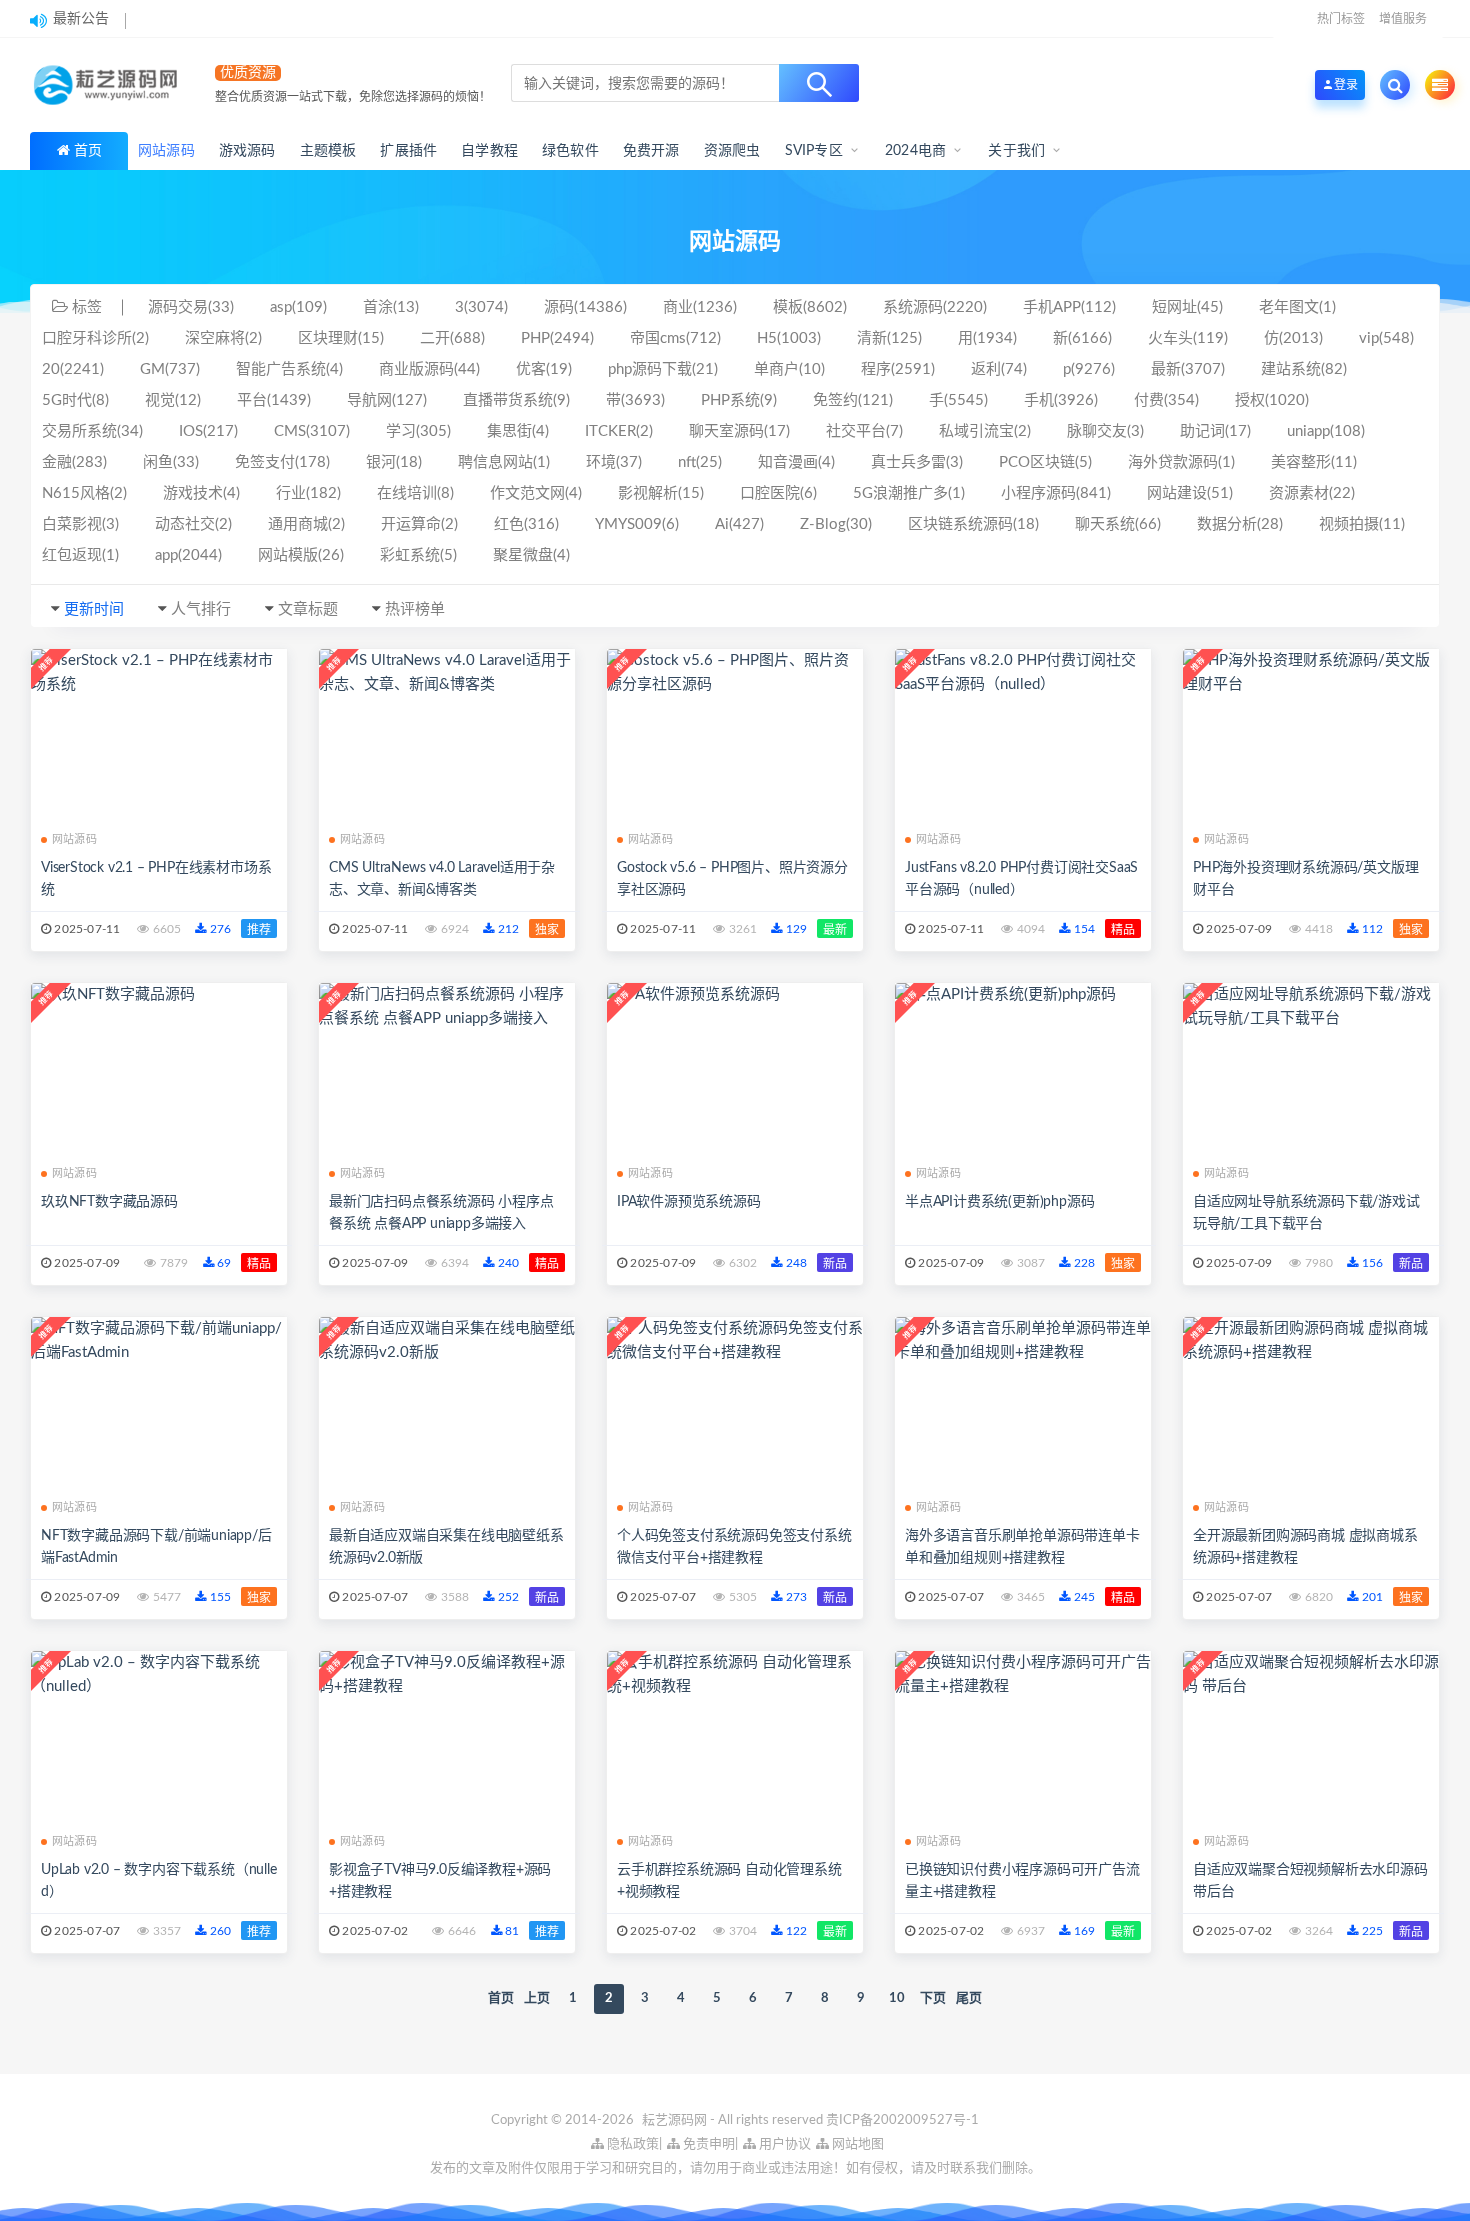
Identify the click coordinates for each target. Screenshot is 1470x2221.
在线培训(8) (415, 493)
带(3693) (635, 400)
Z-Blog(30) (836, 524)
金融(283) (74, 462)
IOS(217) (208, 431)
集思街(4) (518, 431)
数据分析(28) (1240, 524)
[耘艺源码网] (110, 85)
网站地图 (856, 2144)
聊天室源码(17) (739, 431)
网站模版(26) (301, 555)
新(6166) (1082, 338)
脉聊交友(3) (1105, 431)
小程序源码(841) (1056, 493)
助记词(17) (1215, 431)
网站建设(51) (1190, 493)
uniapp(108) (1326, 431)
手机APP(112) (1069, 307)
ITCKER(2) (619, 431)
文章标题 (308, 609)
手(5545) (958, 400)
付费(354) (1166, 400)
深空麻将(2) (223, 338)
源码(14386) (585, 307)
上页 (537, 1998)
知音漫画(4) (796, 462)
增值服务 (1403, 19)
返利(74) (999, 369)
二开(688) (452, 338)
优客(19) (544, 369)
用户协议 (783, 2144)
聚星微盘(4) (531, 555)
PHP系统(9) (739, 400)
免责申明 (707, 2144)
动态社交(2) (193, 524)
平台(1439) (274, 400)
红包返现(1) (80, 555)
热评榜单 (415, 609)
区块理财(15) (341, 338)
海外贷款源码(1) (1181, 462)
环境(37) (614, 462)
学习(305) (418, 431)
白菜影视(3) (80, 524)
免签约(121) (853, 400)
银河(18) (394, 462)
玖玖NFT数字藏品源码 (109, 1202)
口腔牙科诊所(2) (95, 338)
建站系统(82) (1304, 369)
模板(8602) (810, 307)
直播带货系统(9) (516, 400)
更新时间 (94, 609)
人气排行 (201, 609)
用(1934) (987, 338)
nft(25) (700, 462)
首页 (88, 151)
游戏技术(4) (201, 493)
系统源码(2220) (935, 307)
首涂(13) (391, 307)
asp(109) (298, 307)
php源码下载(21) (663, 369)
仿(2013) (1293, 338)
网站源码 (74, 839)
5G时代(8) (75, 400)
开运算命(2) (419, 524)
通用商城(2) (306, 524)
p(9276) (1089, 369)
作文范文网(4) (536, 493)
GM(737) (170, 369)
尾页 (969, 1998)
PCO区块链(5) (1045, 462)
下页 (933, 1998)
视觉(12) (173, 400)
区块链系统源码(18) (973, 524)
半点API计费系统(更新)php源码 (999, 1202)
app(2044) (188, 555)
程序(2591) (898, 369)
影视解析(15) (661, 493)
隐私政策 (631, 2144)
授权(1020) (1272, 400)
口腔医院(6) (778, 493)
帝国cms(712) (675, 338)
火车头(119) (1188, 338)
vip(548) (1386, 338)
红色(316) (526, 524)
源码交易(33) (191, 307)
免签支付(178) (282, 462)
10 (897, 1998)
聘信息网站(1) (504, 462)
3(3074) (481, 307)
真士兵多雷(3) (917, 462)
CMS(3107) (312, 431)
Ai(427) (739, 524)
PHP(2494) (557, 338)
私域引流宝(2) (985, 431)
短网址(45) (1187, 307)
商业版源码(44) (429, 369)
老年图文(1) (1297, 307)
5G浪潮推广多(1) (909, 493)
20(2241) (73, 369)
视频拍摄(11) (1362, 524)
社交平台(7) (864, 431)
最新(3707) (1188, 369)
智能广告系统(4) (289, 369)
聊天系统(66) (1118, 524)
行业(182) (308, 493)
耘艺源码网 (676, 2120)
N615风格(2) (84, 493)
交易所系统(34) (92, 431)
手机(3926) (1061, 400)
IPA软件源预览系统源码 (689, 1202)
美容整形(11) (1314, 462)
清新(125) (889, 338)
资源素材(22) (1312, 493)
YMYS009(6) (637, 524)
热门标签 (1341, 19)
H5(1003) (789, 338)
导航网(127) (387, 400)
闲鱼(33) (171, 462)
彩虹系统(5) (418, 555)
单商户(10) (789, 369)
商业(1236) (700, 307)
